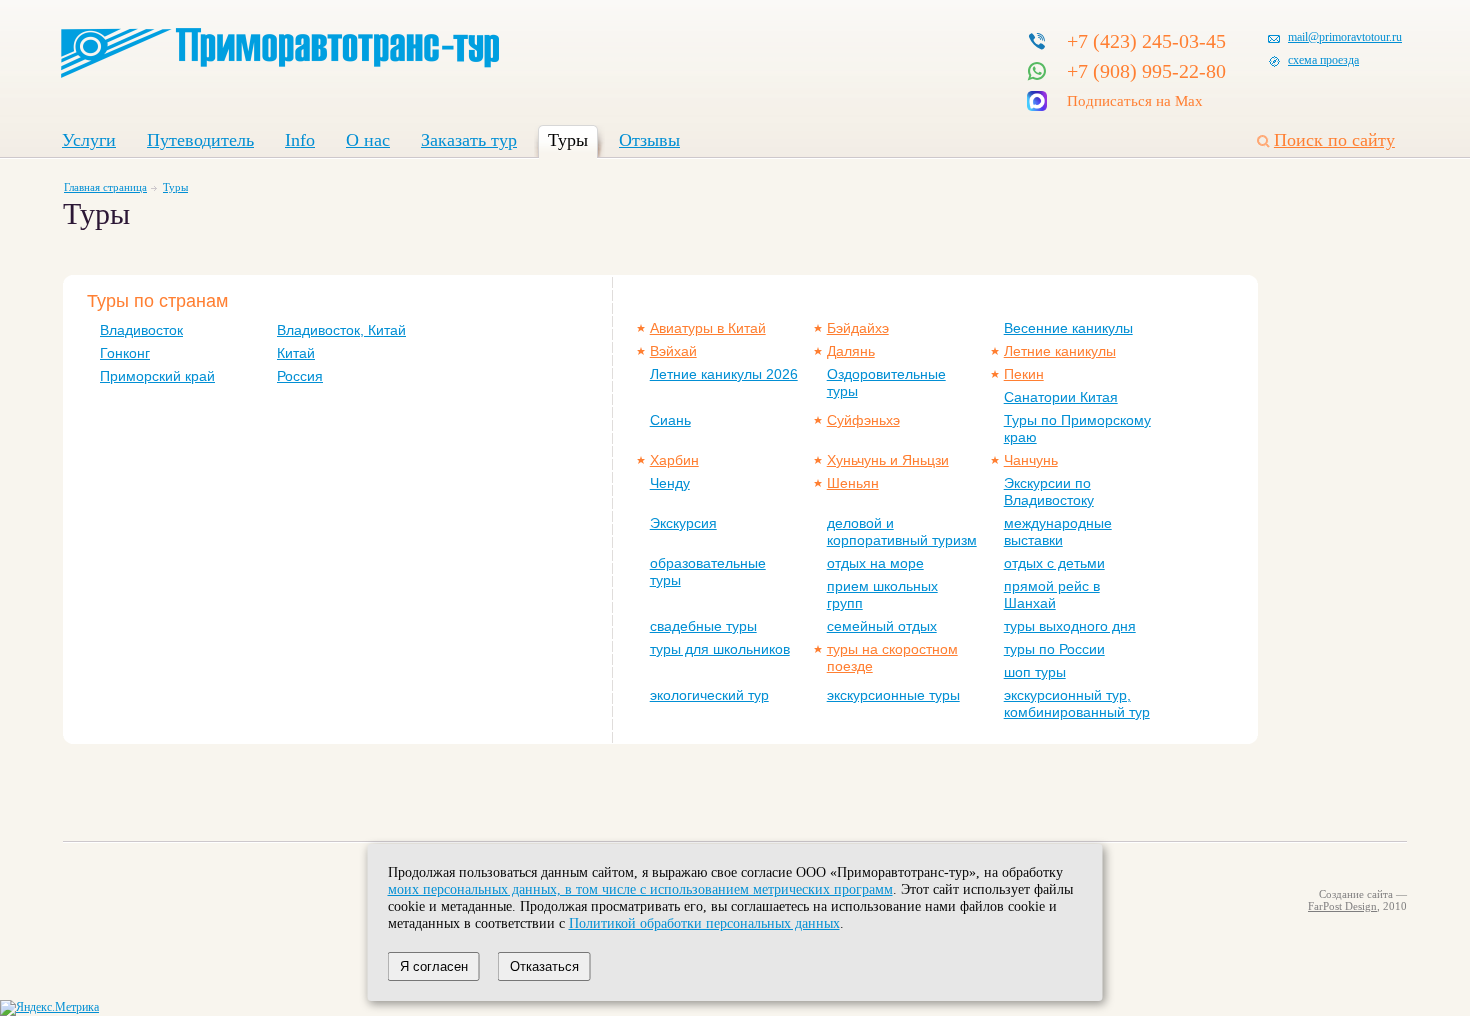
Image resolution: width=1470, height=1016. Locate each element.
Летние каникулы (1060, 351)
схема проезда (1323, 60)
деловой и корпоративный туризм (902, 531)
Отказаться (544, 966)
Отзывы (649, 140)
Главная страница (105, 187)
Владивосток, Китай (341, 330)
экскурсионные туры (893, 695)
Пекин (1024, 374)
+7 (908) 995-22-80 (1146, 71)
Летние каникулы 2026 (724, 374)
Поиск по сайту (1334, 140)
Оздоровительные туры (886, 382)
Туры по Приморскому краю (1077, 428)
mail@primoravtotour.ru (1345, 37)
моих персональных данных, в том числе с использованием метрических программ (640, 889)
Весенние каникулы (1068, 328)
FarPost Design (1342, 906)
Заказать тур (469, 140)
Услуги (89, 140)
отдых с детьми (1054, 563)
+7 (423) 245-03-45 (1146, 41)
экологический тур (709, 695)
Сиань (670, 420)
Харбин (674, 460)
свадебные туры (703, 626)
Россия (300, 376)
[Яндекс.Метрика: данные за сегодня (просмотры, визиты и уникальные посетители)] (49, 1008)
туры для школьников (720, 649)
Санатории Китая (1061, 397)
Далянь (851, 351)
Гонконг (125, 353)
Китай (296, 353)
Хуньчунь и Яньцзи (888, 460)
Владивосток (141, 330)
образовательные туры (708, 571)
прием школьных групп (882, 594)
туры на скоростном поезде (892, 657)
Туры (568, 140)
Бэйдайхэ (858, 328)
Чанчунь (1031, 460)
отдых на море (875, 563)
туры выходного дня (1070, 626)
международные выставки (1058, 531)
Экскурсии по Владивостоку (1049, 491)
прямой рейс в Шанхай (1052, 594)
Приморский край (157, 376)
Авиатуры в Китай (708, 328)
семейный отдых (882, 626)
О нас (368, 140)
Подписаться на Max (1135, 101)
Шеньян (853, 483)
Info (300, 140)
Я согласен (434, 966)
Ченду (670, 483)
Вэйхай (673, 351)
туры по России (1054, 649)
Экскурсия (683, 523)
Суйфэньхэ (863, 420)
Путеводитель (200, 140)
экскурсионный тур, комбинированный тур (1077, 703)
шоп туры (1035, 672)
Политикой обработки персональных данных (704, 923)
